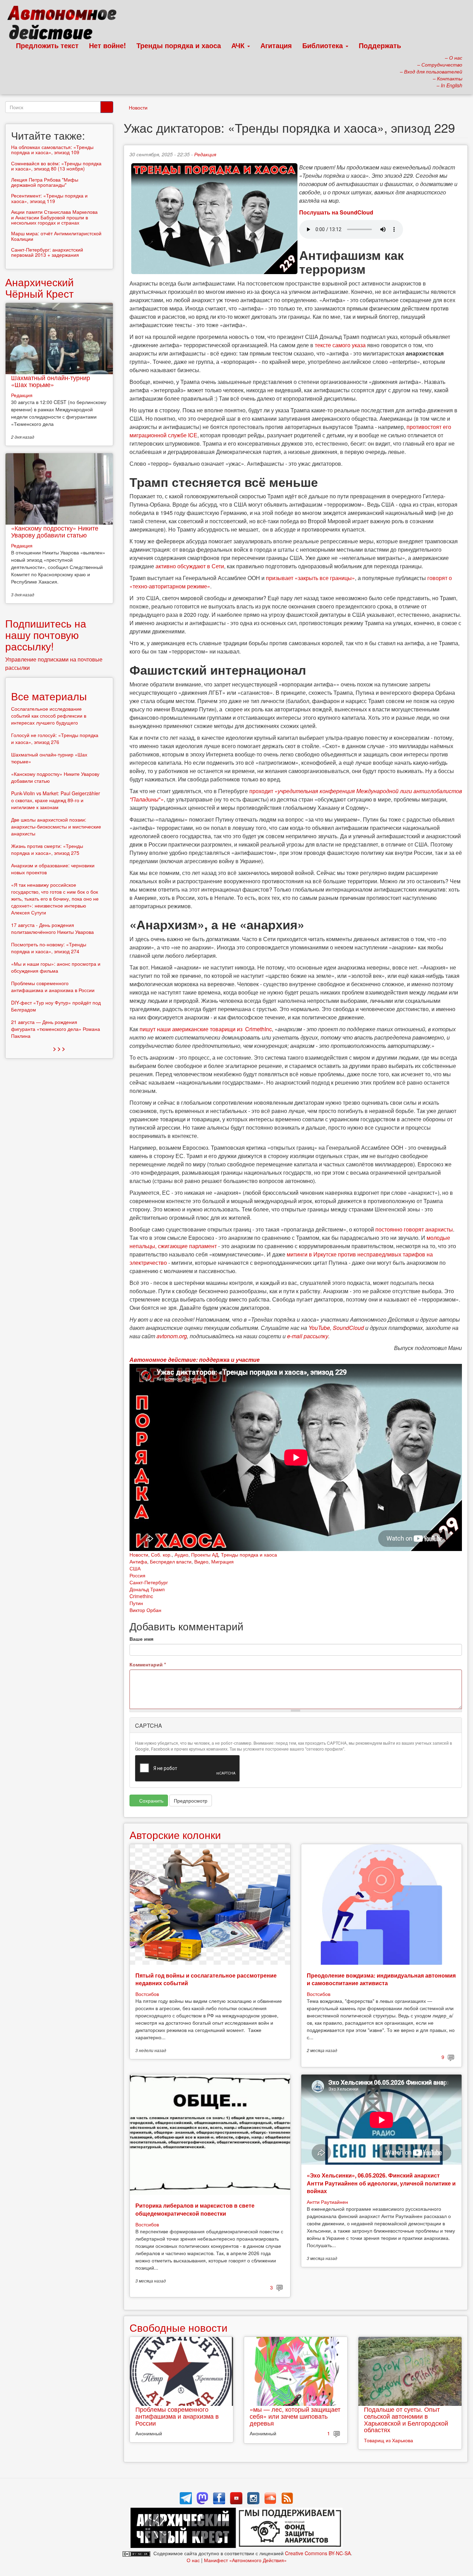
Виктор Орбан (145, 1610)
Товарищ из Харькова (389, 2440)
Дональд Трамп (147, 1589)
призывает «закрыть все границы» (310, 578)
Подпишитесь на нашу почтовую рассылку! (46, 635)
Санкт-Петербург (149, 1582)
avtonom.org (172, 1336)
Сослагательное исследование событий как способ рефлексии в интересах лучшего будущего (49, 716)
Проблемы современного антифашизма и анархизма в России (177, 2416)
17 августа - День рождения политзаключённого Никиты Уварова (52, 928)
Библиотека (324, 45)
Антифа (138, 1561)
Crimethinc (141, 1596)
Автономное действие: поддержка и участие (195, 1360)
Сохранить (151, 1800)
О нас (193, 2560)
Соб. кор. (161, 1554)
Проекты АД (205, 1554)
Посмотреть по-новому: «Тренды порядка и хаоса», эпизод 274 (49, 948)
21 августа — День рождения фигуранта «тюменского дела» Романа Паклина (56, 1029)
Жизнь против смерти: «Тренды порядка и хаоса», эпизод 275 (47, 849)
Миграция (222, 1561)
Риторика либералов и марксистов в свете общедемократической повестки (195, 2209)
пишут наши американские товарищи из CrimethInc (206, 1029)
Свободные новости (179, 2327)
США (135, 1568)
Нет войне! (108, 45)
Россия (137, 1575)
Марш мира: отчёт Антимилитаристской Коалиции (56, 236)
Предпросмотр (191, 1800)
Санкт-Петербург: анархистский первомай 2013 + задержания (47, 252)
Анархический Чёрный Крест (39, 288)
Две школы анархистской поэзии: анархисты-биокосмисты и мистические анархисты (56, 826)
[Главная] (65, 24)
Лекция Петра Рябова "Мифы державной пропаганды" (45, 182)
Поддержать (380, 45)
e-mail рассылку (308, 1336)
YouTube (319, 1328)
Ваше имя (141, 1639)
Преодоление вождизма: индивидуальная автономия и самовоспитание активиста (381, 1979)
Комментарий (148, 1664)
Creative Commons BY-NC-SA (318, 2553)
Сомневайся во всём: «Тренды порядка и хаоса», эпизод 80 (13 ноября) (56, 166)
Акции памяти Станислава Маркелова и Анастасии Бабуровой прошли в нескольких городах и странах (54, 217)
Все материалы (49, 696)
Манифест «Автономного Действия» (245, 2560)
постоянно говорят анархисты (414, 1229)
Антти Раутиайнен (327, 2202)
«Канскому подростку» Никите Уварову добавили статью (55, 531)
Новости (138, 107)
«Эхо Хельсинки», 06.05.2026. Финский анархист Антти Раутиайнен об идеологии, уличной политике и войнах (381, 2183)
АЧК (239, 45)
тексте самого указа (340, 345)
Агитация (276, 45)
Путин (136, 1603)
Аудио (181, 1554)
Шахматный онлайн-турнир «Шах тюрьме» (51, 381)
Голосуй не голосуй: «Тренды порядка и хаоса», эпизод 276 (55, 738)
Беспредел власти (171, 1561)
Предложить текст (47, 45)
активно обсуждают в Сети (190, 566)
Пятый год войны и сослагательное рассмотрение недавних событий (206, 1979)
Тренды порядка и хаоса (179, 45)
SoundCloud (348, 1328)
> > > (59, 1048)
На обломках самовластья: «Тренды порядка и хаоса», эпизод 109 (52, 150)
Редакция (205, 154)
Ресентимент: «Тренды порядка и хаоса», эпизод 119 (49, 198)
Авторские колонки (175, 1835)
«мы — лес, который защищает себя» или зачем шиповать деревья (295, 2416)
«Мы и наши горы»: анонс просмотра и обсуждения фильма (56, 967)
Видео (201, 1561)
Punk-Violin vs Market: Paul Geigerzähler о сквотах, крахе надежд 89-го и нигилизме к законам (56, 800)
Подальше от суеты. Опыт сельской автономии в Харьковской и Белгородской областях (406, 2419)
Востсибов (147, 1994)
